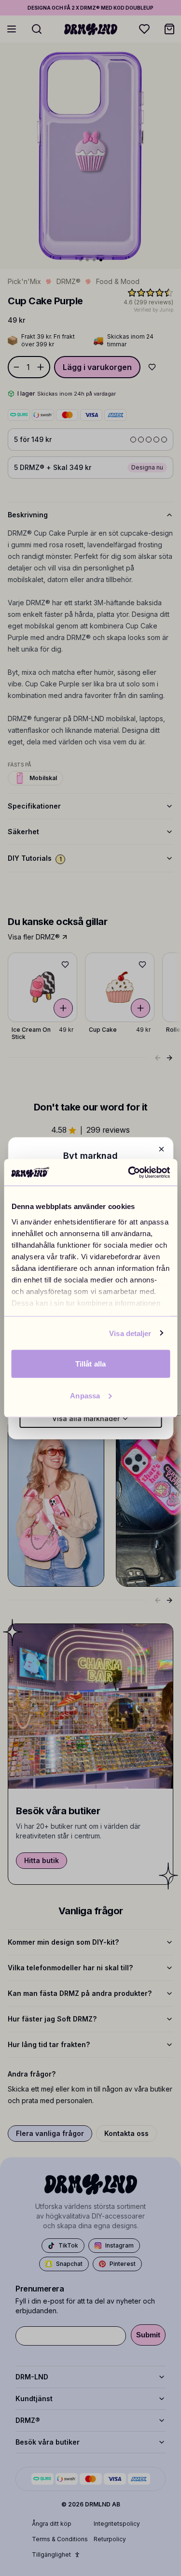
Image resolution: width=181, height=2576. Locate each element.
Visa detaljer (130, 1333)
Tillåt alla (90, 1364)
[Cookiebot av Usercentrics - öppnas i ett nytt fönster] (129, 1172)
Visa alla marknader (86, 1418)
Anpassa (85, 1395)
